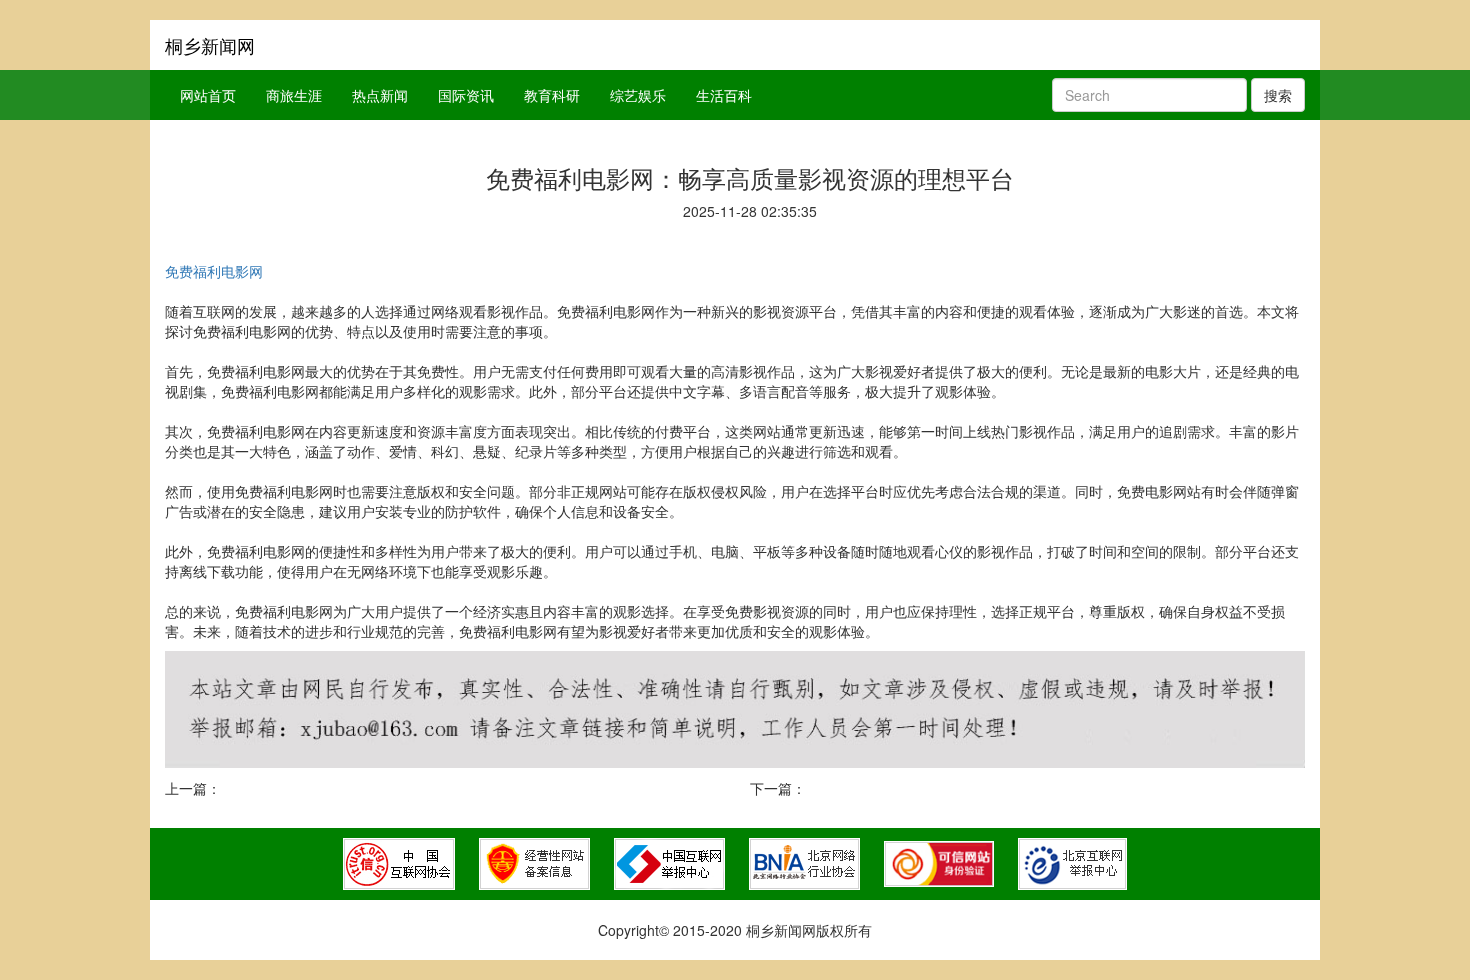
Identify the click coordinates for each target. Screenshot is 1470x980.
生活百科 (724, 95)
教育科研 (552, 95)
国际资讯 (466, 95)
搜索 (1278, 95)
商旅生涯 (294, 95)
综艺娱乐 (638, 95)
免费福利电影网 (214, 271)
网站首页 (208, 95)
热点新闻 (380, 95)
